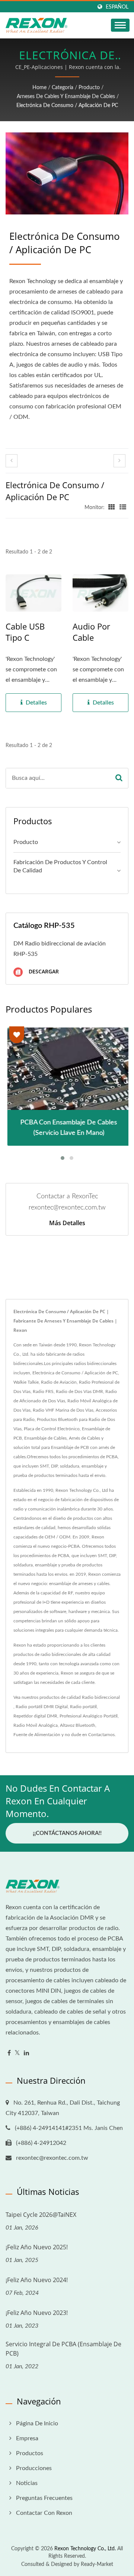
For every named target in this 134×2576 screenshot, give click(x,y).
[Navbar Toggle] (120, 25)
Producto (89, 88)
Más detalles (67, 1223)
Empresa (27, 2438)
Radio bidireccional (101, 1697)
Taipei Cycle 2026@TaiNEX (41, 2215)
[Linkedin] (26, 2053)
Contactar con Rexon (44, 2513)
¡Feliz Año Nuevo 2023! (37, 2313)
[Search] (119, 778)
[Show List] (123, 508)
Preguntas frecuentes (44, 2498)
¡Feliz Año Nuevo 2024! (37, 2280)
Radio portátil (83, 1707)
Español (117, 7)
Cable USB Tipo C (25, 632)
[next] (119, 461)
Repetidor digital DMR (35, 1716)
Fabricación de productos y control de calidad (60, 867)
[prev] (12, 461)
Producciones (34, 2468)
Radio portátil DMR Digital (42, 1707)
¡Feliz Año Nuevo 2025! (37, 2247)
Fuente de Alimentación (37, 1735)
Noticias (27, 2483)
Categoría (63, 88)
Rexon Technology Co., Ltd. (85, 2549)
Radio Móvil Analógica (36, 1725)
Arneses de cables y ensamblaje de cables (66, 97)
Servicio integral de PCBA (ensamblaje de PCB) (63, 2349)
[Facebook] (9, 2053)
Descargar (43, 972)
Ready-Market (97, 2564)
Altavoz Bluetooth (78, 1725)
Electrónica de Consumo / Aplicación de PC (67, 106)
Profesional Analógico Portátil (89, 1716)
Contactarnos (101, 1735)
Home (39, 88)
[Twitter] (17, 2053)
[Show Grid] (112, 508)
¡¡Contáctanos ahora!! (67, 1833)
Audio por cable (91, 632)
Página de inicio (37, 2423)
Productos (30, 2453)
